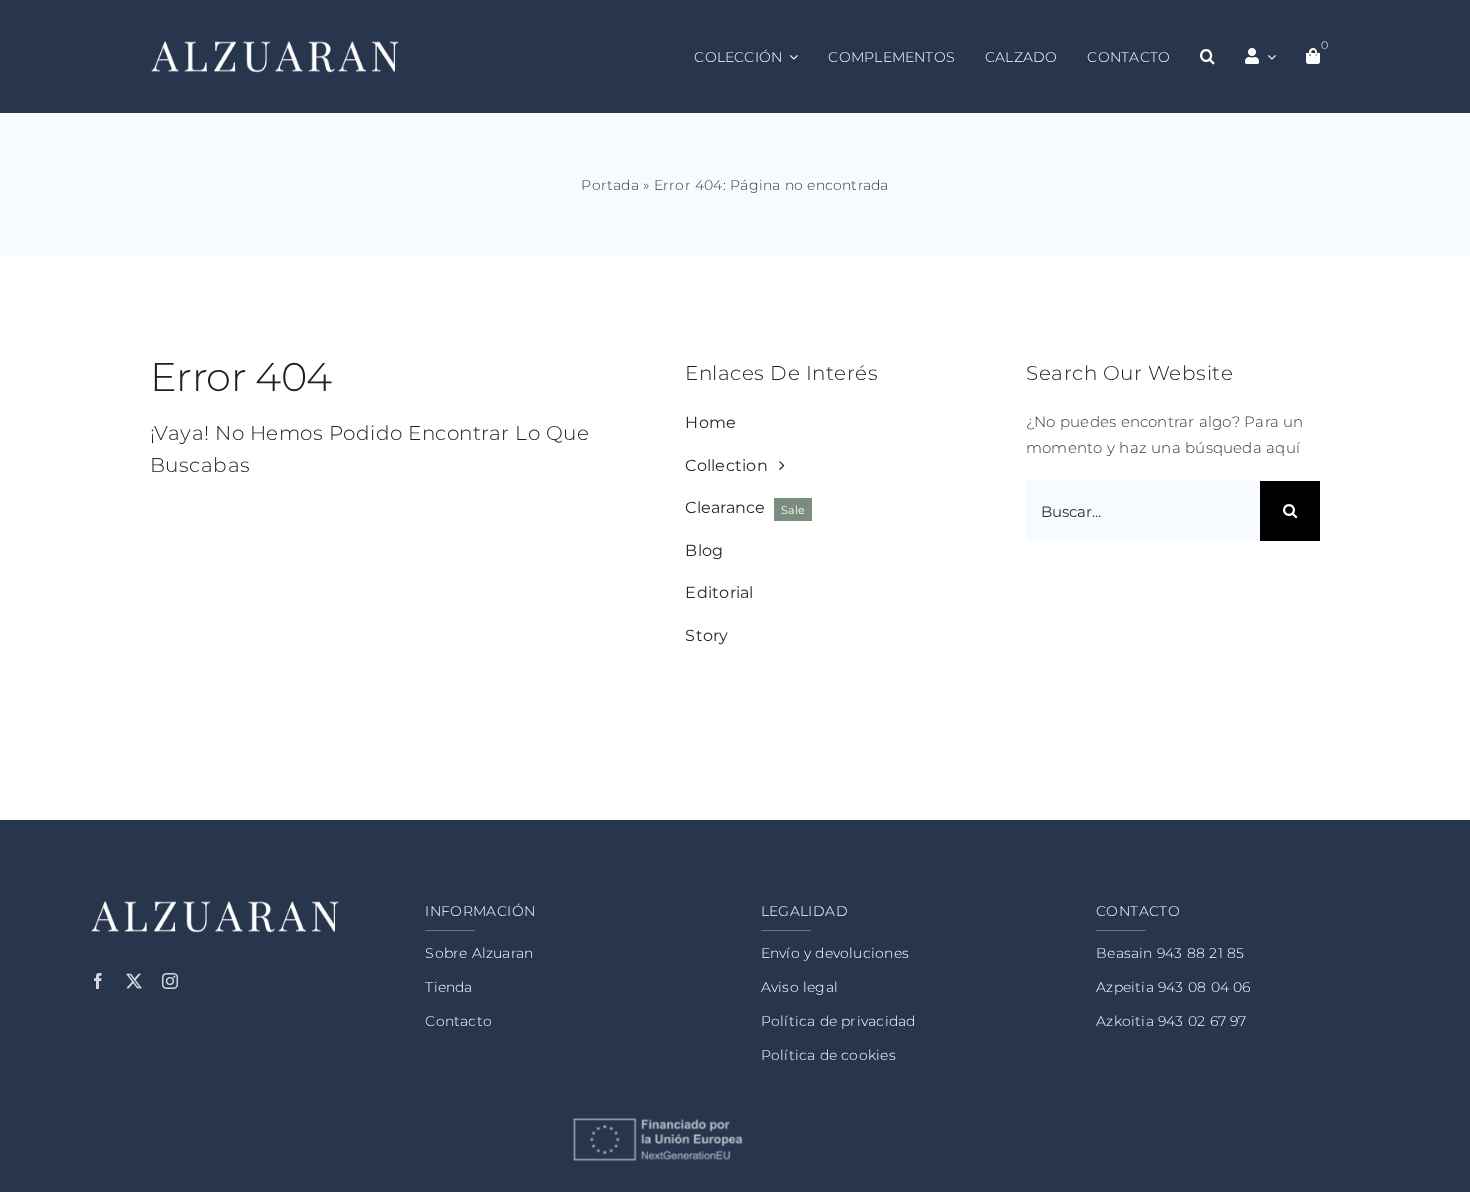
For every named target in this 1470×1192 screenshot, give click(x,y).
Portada (610, 185)
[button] (1207, 57)
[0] (1313, 57)
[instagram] (170, 981)
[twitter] (134, 981)
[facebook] (98, 981)
